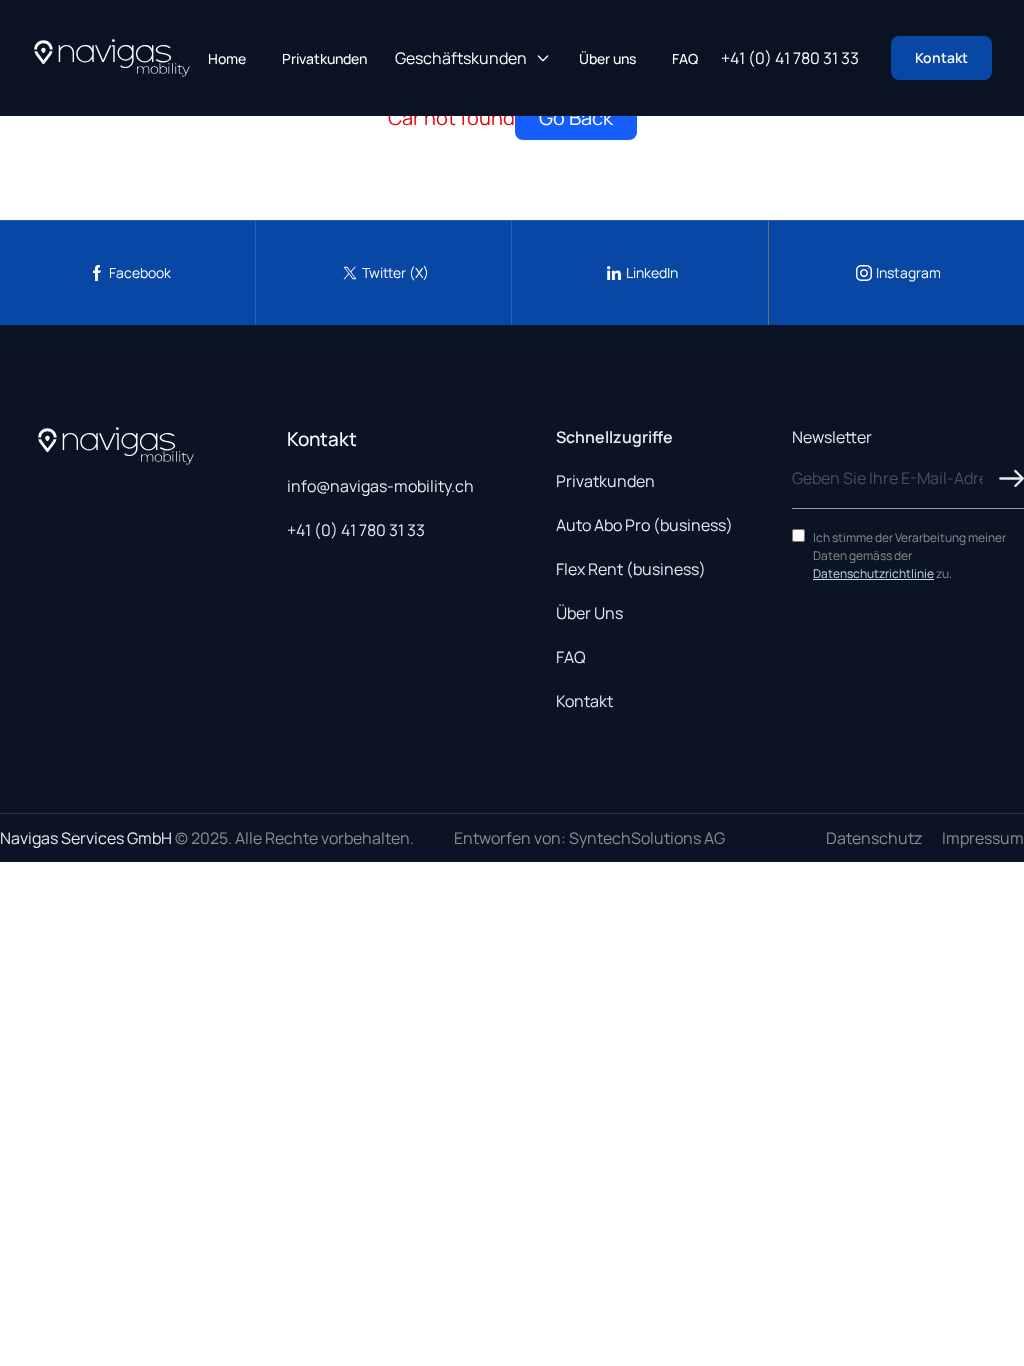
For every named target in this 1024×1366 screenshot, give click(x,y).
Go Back (576, 117)
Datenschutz (874, 838)
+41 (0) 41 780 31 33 (790, 58)
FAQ (685, 58)
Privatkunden (324, 58)
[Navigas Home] (112, 58)
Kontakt (941, 57)
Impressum (983, 838)
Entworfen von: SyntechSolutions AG (589, 838)
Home (227, 58)
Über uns (607, 58)
